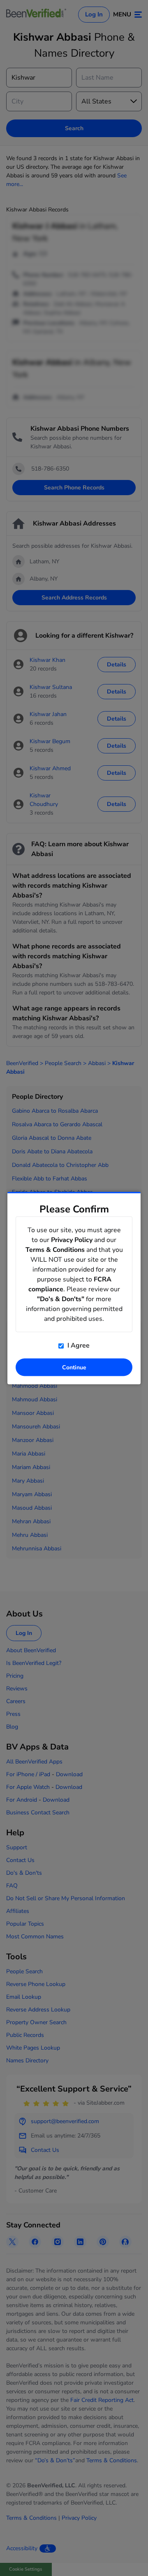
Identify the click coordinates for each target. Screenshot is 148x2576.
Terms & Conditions (55, 1250)
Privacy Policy (72, 1240)
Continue (74, 1367)
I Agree (78, 1345)
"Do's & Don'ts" (61, 1299)
